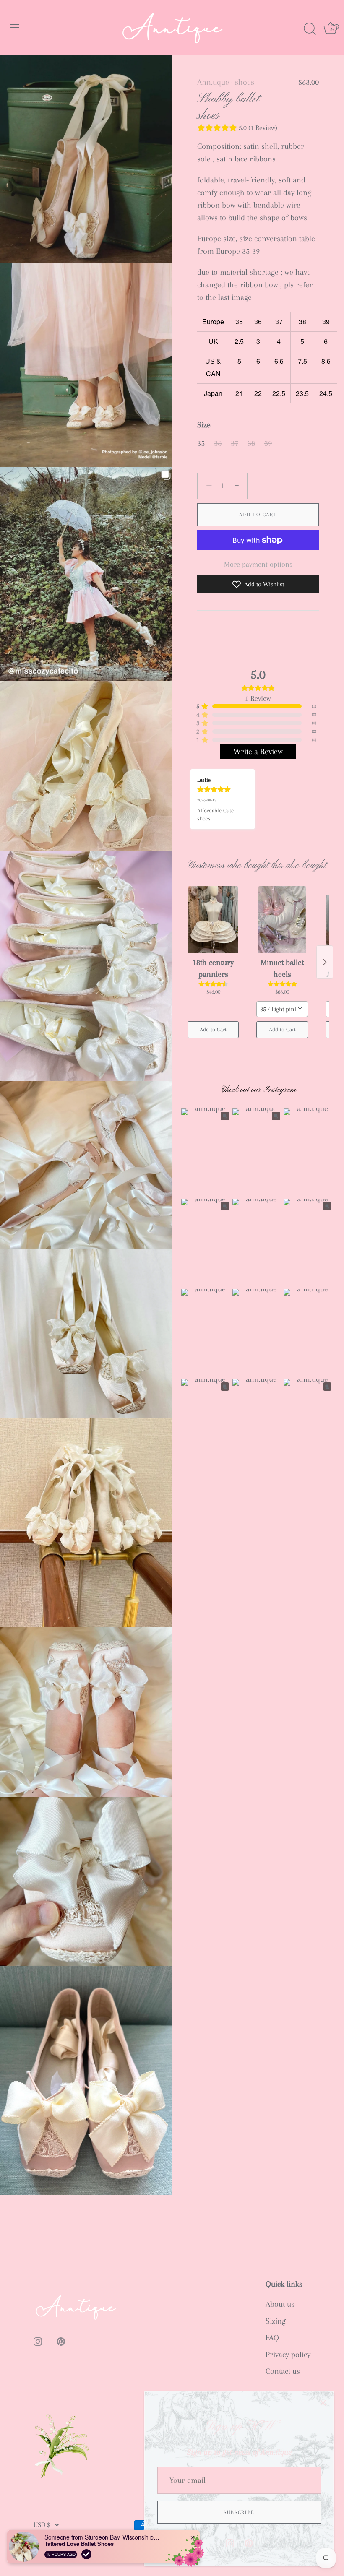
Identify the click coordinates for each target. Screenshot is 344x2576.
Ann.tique (213, 82)
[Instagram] (230, 2542)
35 (201, 443)
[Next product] (325, 962)
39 (268, 443)
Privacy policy (288, 2355)
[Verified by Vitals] (86, 2554)
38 (251, 443)
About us (280, 2304)
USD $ (42, 2525)
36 (218, 443)
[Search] (310, 29)
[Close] (323, 2402)
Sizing (276, 2321)
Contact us (283, 2371)
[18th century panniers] (213, 920)
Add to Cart (258, 515)
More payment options (258, 564)
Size (204, 425)
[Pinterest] (249, 2542)
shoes (245, 82)
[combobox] (282, 1009)
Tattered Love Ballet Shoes (79, 2544)
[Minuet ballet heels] (282, 920)
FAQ (272, 2338)
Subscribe (239, 2512)
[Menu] (15, 28)
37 (235, 443)
